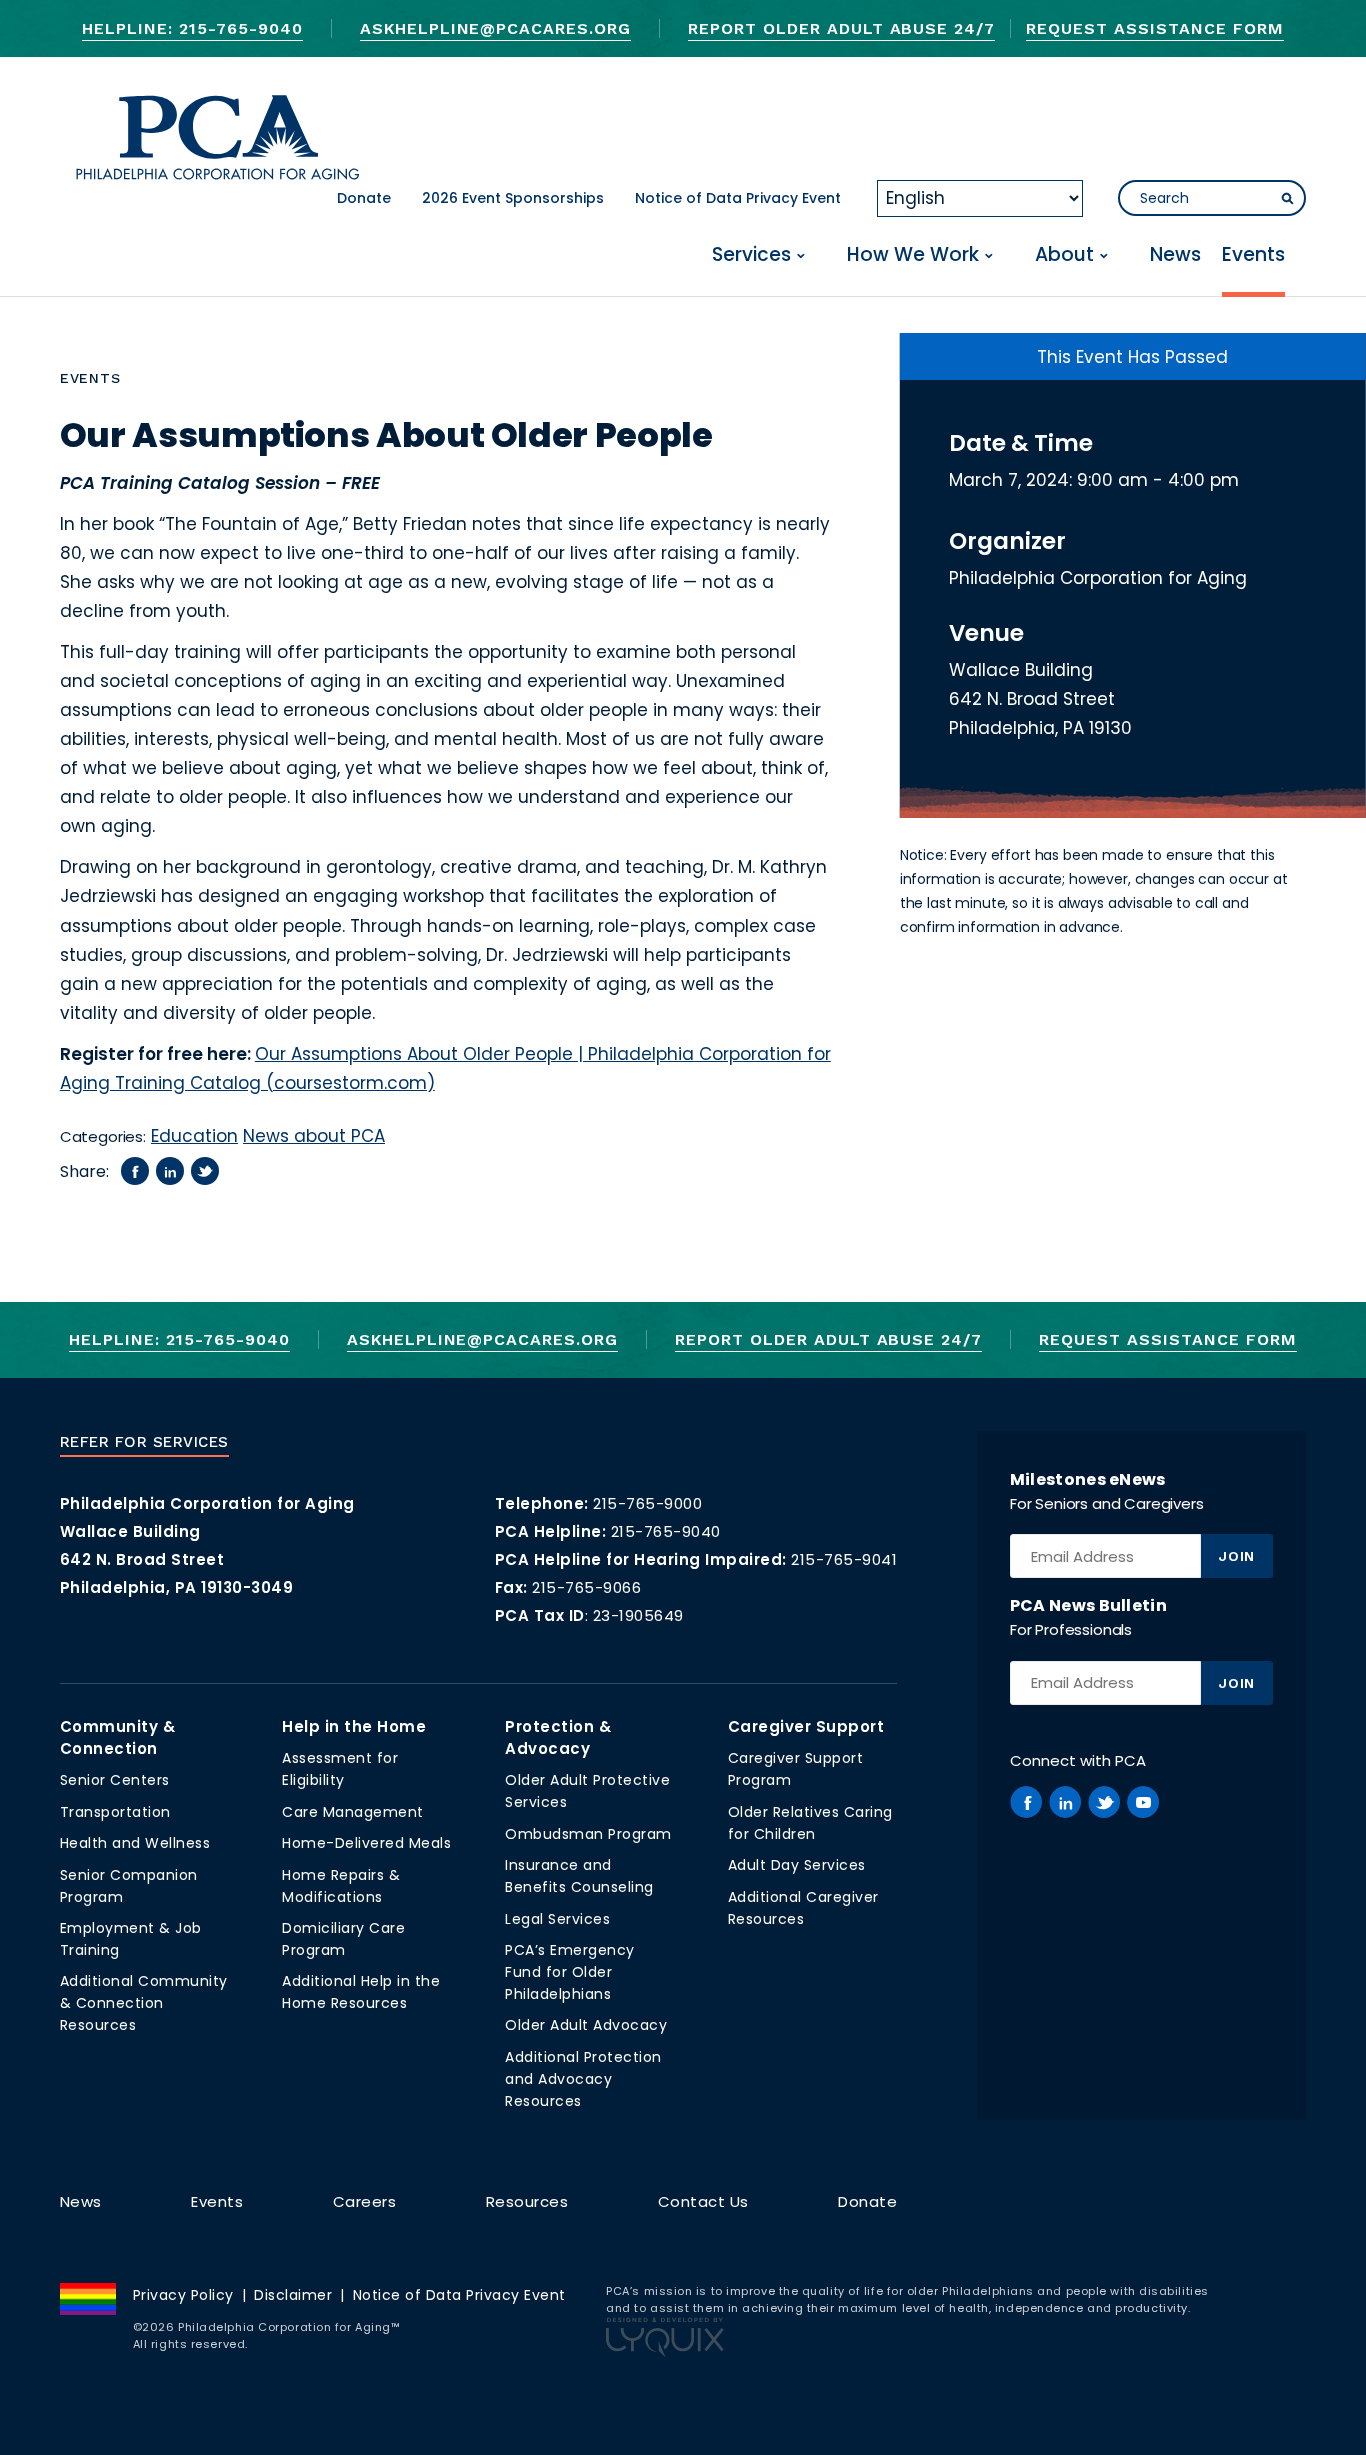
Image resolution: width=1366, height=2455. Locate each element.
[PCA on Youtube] (1143, 1802)
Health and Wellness (135, 1843)
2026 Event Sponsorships (513, 198)
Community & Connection (118, 1737)
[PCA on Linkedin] (1065, 1802)
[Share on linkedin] (170, 1171)
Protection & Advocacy (558, 1737)
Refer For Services (144, 1442)
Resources (527, 2201)
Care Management (353, 1812)
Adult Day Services (797, 1865)
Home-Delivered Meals (366, 1843)
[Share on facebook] (135, 1171)
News (1175, 255)
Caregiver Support (806, 1726)
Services (751, 255)
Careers (365, 2201)
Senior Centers (115, 1780)
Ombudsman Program (588, 1834)
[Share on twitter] (205, 1171)
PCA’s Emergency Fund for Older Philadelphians (570, 1972)
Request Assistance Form (1154, 28)
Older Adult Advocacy (586, 2025)
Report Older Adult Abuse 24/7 (841, 28)
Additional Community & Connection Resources (144, 2003)
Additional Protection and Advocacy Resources (583, 2079)
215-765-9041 (844, 1559)
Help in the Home (354, 1726)
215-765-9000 (647, 1503)
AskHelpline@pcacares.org (495, 28)
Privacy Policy (183, 2295)
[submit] (1287, 199)
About (1064, 255)
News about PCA (314, 1136)
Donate (364, 198)
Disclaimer (293, 2295)
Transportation (115, 1812)
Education (194, 1136)
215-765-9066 (586, 1587)
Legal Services (557, 1919)
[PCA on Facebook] (1026, 1802)
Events (1253, 255)
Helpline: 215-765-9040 (192, 28)
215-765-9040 (666, 1531)
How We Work (913, 255)
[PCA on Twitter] (1104, 1802)
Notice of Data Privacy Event (738, 198)
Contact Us (703, 2201)
